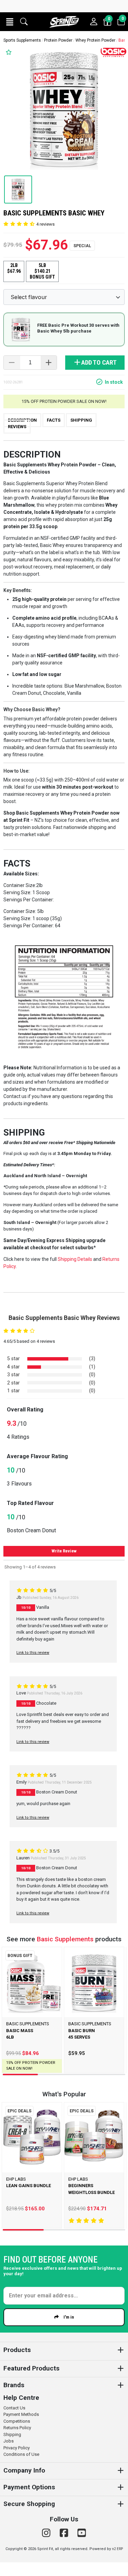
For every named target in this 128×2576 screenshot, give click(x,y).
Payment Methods (21, 2414)
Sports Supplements (22, 40)
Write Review (64, 1551)
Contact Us (14, 2408)
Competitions (17, 2421)
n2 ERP (117, 2549)
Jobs (9, 2441)
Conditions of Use (21, 2454)
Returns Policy (17, 2428)
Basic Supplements (65, 1939)
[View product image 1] (18, 189)
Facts (54, 420)
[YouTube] (82, 2533)
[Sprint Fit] (64, 22)
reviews (45, 224)
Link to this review (33, 1653)
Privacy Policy (17, 2448)
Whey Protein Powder (95, 40)
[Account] (94, 22)
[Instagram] (47, 2533)
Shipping (81, 420)
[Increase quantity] (49, 363)
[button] (10, 22)
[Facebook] (65, 2533)
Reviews (17, 427)
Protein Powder (58, 40)
